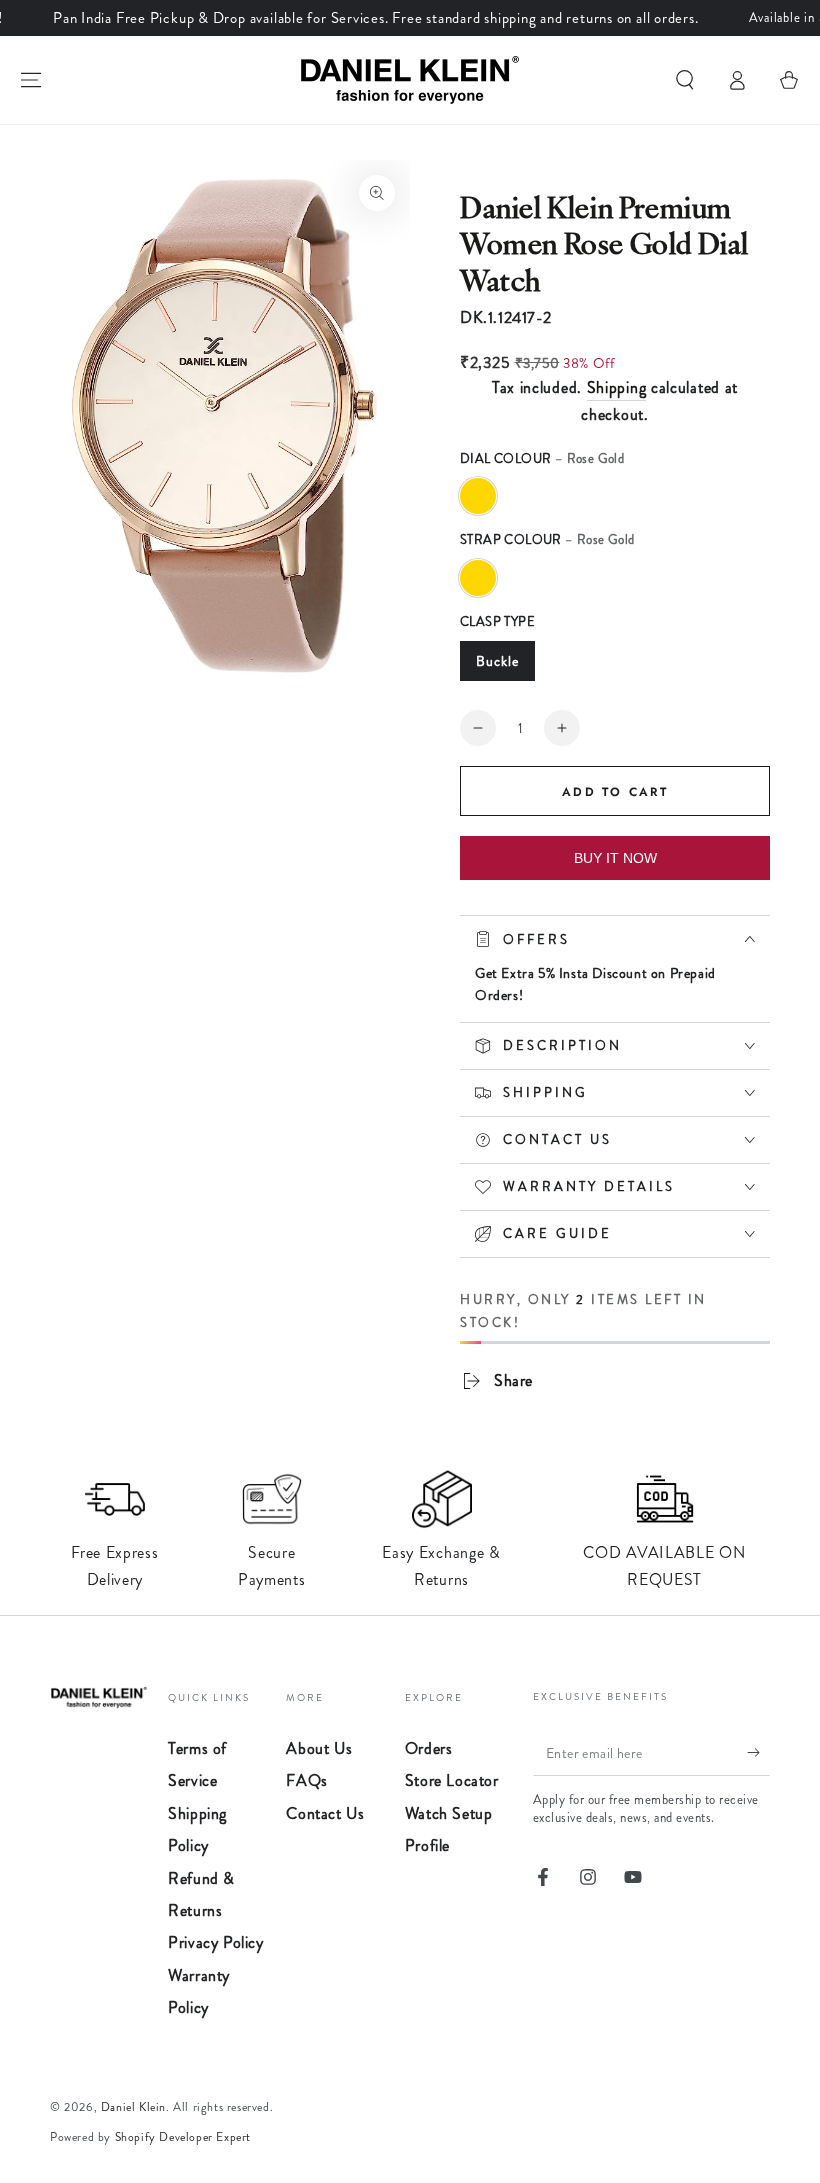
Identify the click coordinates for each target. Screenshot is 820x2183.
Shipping (617, 387)
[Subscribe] (758, 1753)
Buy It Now (615, 858)
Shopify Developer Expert (183, 2137)
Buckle (497, 661)
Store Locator (452, 1780)
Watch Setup (449, 1813)
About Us (319, 1748)
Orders (429, 1748)
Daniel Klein (133, 2107)
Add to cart (615, 792)
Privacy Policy (215, 1942)
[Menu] (31, 80)
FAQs (306, 1780)
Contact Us (325, 1813)
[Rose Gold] (478, 496)
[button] (685, 80)
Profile (427, 1845)
